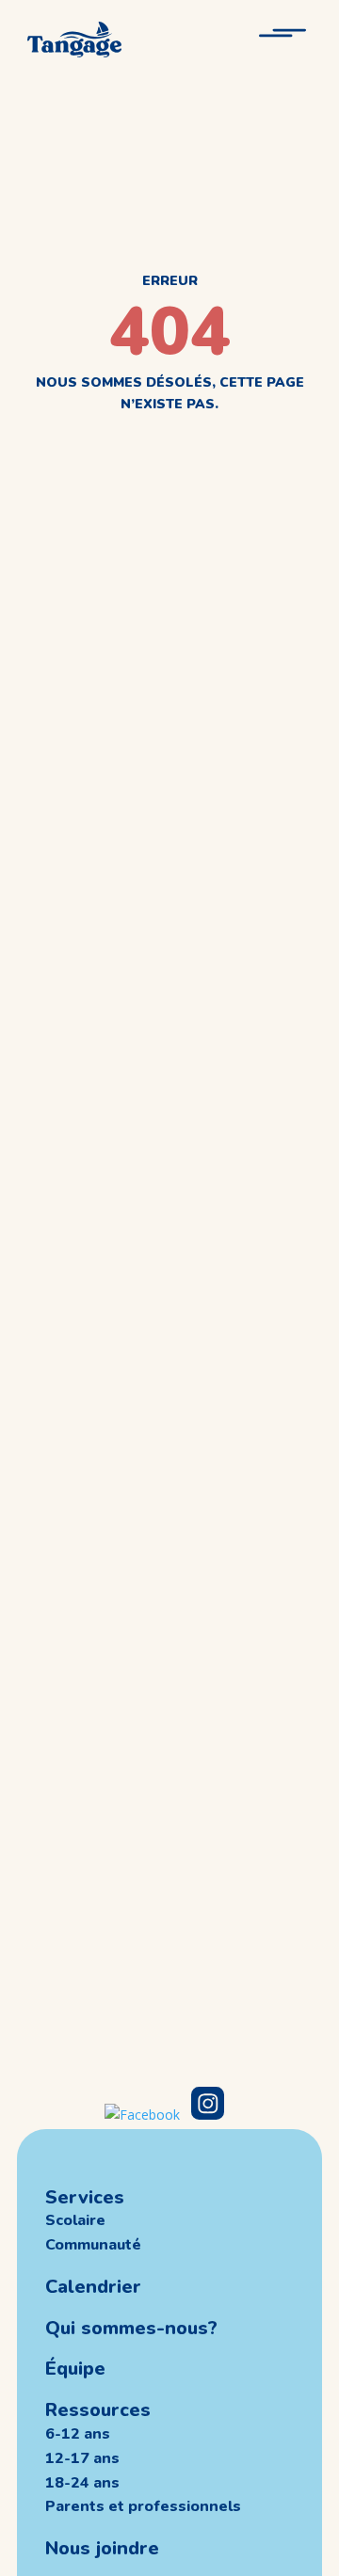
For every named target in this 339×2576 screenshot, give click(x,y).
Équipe (75, 2369)
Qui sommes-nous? (131, 2328)
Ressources (98, 2410)
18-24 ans (82, 2483)
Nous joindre (102, 2548)
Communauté (93, 2245)
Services (85, 2197)
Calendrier (93, 2287)
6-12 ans (78, 2434)
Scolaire (75, 2220)
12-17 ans (82, 2458)
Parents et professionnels (143, 2506)
